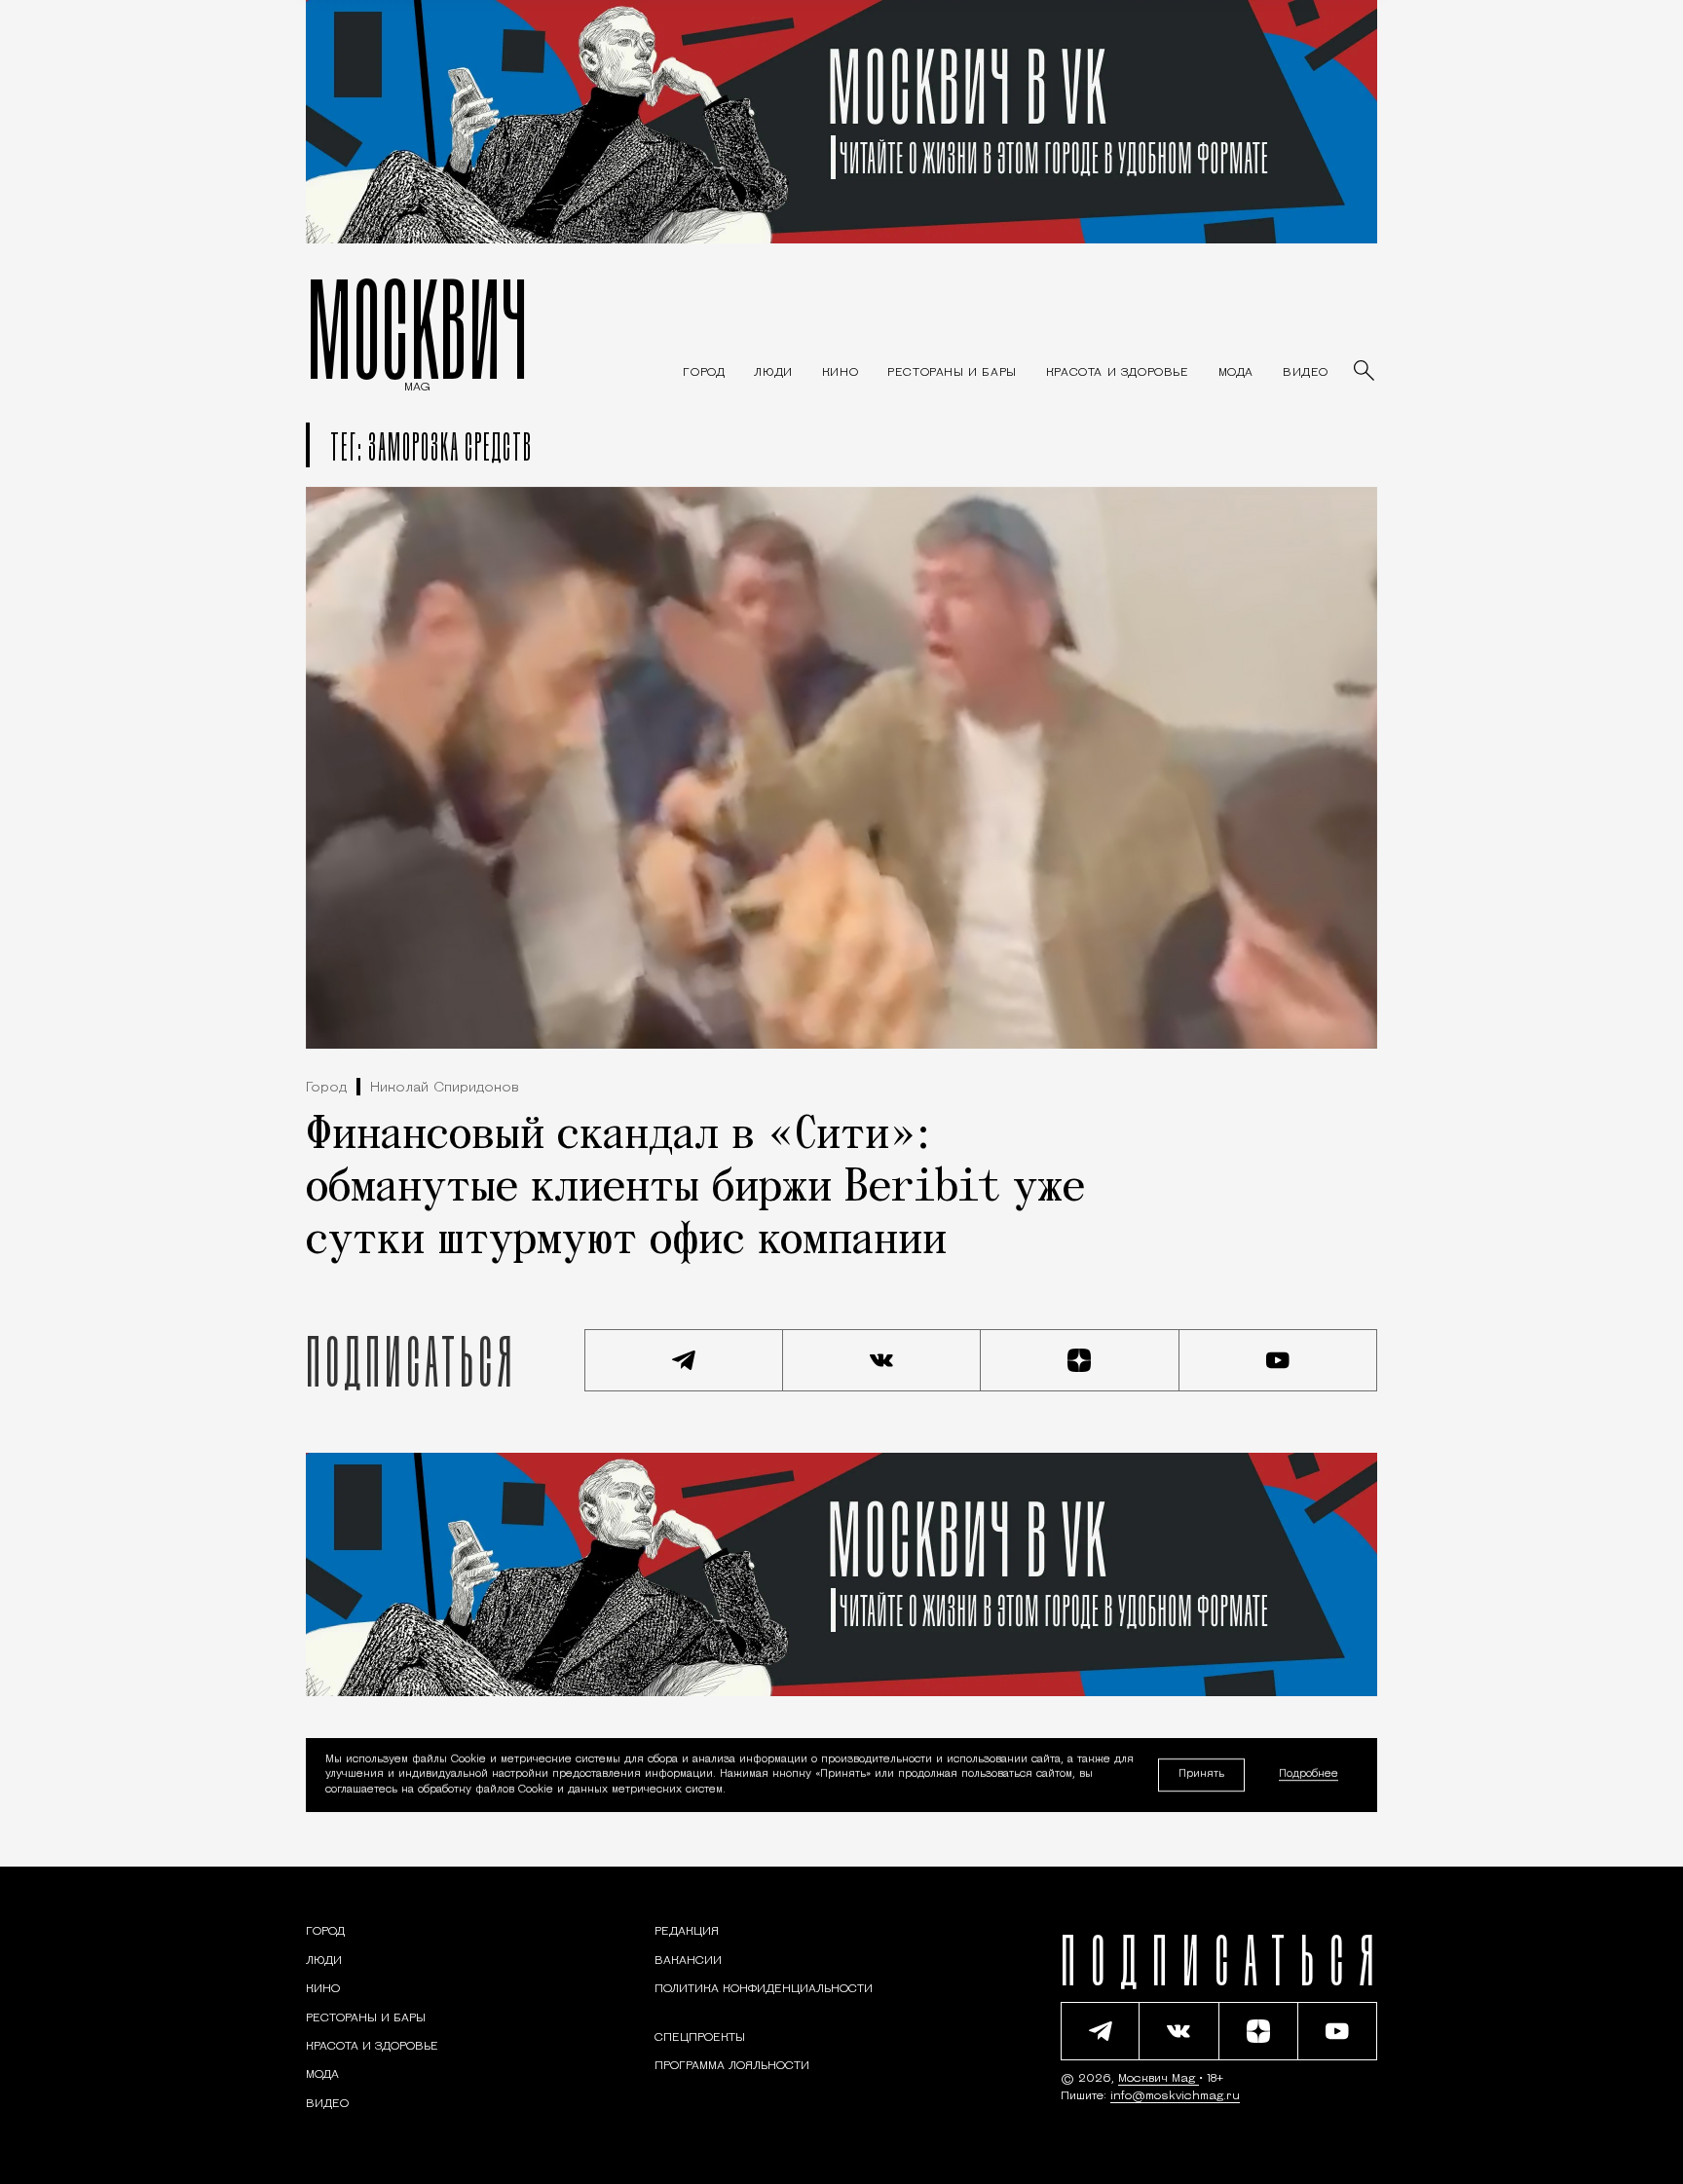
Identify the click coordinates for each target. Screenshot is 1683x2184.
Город (326, 1088)
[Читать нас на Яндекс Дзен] (1080, 1360)
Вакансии (688, 1961)
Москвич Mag (1159, 2079)
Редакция (687, 1932)
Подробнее (1309, 1776)
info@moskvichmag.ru (1175, 2096)
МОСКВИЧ (417, 328)
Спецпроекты (700, 2038)
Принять (1201, 1775)
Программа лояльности (732, 2066)
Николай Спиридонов (445, 1088)
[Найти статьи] (1365, 372)
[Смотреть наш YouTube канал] (1279, 1360)
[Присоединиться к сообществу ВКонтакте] (882, 1360)
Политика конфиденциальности (764, 1989)
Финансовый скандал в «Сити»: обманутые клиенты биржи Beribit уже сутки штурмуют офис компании (695, 1189)
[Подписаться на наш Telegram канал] (684, 1360)
